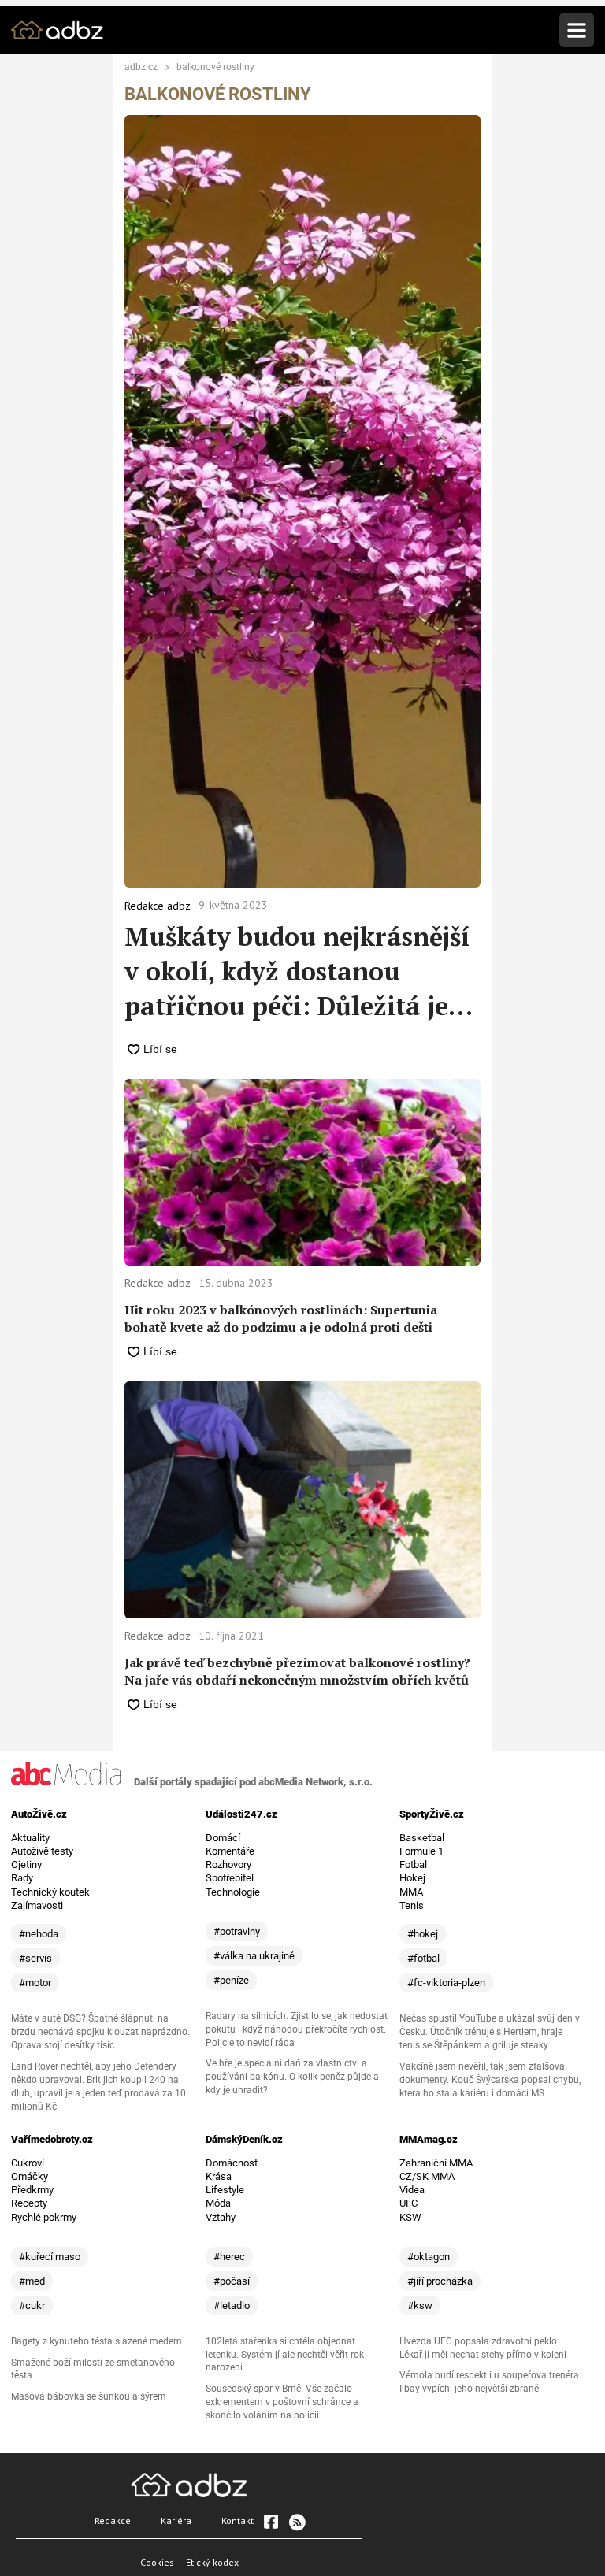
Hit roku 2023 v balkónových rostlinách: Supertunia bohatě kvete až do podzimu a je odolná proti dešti (281, 1318)
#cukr (32, 2305)
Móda (218, 2203)
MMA (411, 1892)
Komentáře (230, 1851)
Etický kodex (212, 2562)
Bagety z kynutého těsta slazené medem (97, 2341)
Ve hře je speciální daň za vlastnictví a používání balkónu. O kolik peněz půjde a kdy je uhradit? (292, 2077)
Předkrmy (32, 2190)
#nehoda (39, 1934)
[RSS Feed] (296, 2522)
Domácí (223, 1838)
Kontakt (238, 2520)
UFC (408, 2203)
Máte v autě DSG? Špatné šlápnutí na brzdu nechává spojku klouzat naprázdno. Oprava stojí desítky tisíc (100, 2032)
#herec (229, 2257)
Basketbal (422, 1838)
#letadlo (232, 2305)
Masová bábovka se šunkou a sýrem (89, 2396)
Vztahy (221, 2217)
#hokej (423, 1934)
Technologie (233, 1892)
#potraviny (237, 1931)
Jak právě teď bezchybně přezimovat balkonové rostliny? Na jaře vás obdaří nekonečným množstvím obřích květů (297, 1671)
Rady (22, 1878)
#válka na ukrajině (254, 1956)
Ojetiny (26, 1864)
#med (32, 2281)
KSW (410, 2217)
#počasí (232, 2281)
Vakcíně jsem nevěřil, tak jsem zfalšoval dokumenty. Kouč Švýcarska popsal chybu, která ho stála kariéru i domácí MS (490, 2080)
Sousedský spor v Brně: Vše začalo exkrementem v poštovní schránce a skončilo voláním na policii (282, 2402)
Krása (219, 2176)
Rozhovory (228, 1864)
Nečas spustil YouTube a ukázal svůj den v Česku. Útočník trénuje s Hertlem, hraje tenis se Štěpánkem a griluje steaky (490, 2032)
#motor (35, 1983)
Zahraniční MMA (436, 2163)
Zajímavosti (37, 1905)
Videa (412, 2190)
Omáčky (30, 2176)
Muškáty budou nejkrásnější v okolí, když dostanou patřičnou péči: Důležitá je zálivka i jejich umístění (297, 971)
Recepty (29, 2203)
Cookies (157, 2562)
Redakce (113, 2520)
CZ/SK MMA (427, 2176)
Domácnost (232, 2163)
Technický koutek (50, 1892)
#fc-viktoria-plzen (446, 1983)
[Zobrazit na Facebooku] (271, 2522)
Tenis (412, 1905)
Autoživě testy (42, 1851)
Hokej (412, 1878)
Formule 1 (421, 1851)
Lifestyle (225, 2190)
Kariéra (176, 2520)
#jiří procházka (440, 2281)
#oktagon (429, 2257)
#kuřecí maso (50, 2257)
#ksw (420, 2305)
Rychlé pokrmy (44, 2217)
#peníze (231, 1980)
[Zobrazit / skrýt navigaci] (577, 30)
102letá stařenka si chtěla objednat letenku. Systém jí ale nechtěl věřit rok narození (285, 2355)
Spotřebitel (230, 1878)
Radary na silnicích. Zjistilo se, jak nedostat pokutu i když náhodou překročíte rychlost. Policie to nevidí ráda (297, 2029)
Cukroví (28, 2163)
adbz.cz (141, 68)
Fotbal (413, 1864)
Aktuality (30, 1838)
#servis (35, 1958)
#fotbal (423, 1958)
